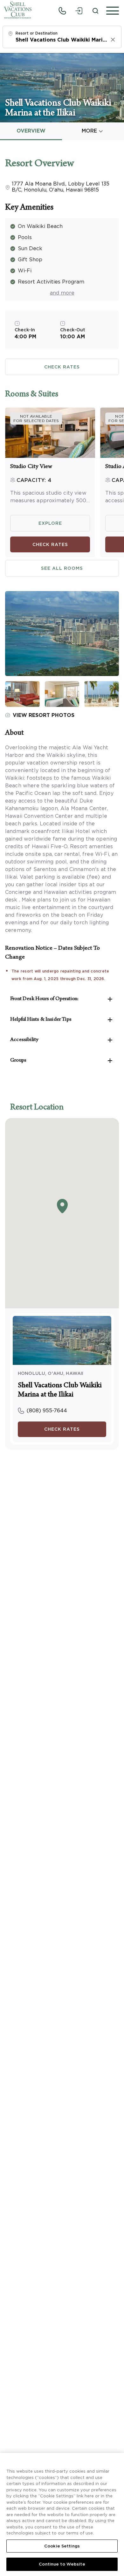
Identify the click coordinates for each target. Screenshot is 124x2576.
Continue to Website (62, 2564)
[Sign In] (79, 11)
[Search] (95, 11)
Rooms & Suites (32, 395)
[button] (111, 11)
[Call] (62, 11)
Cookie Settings (62, 2546)
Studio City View (31, 467)
